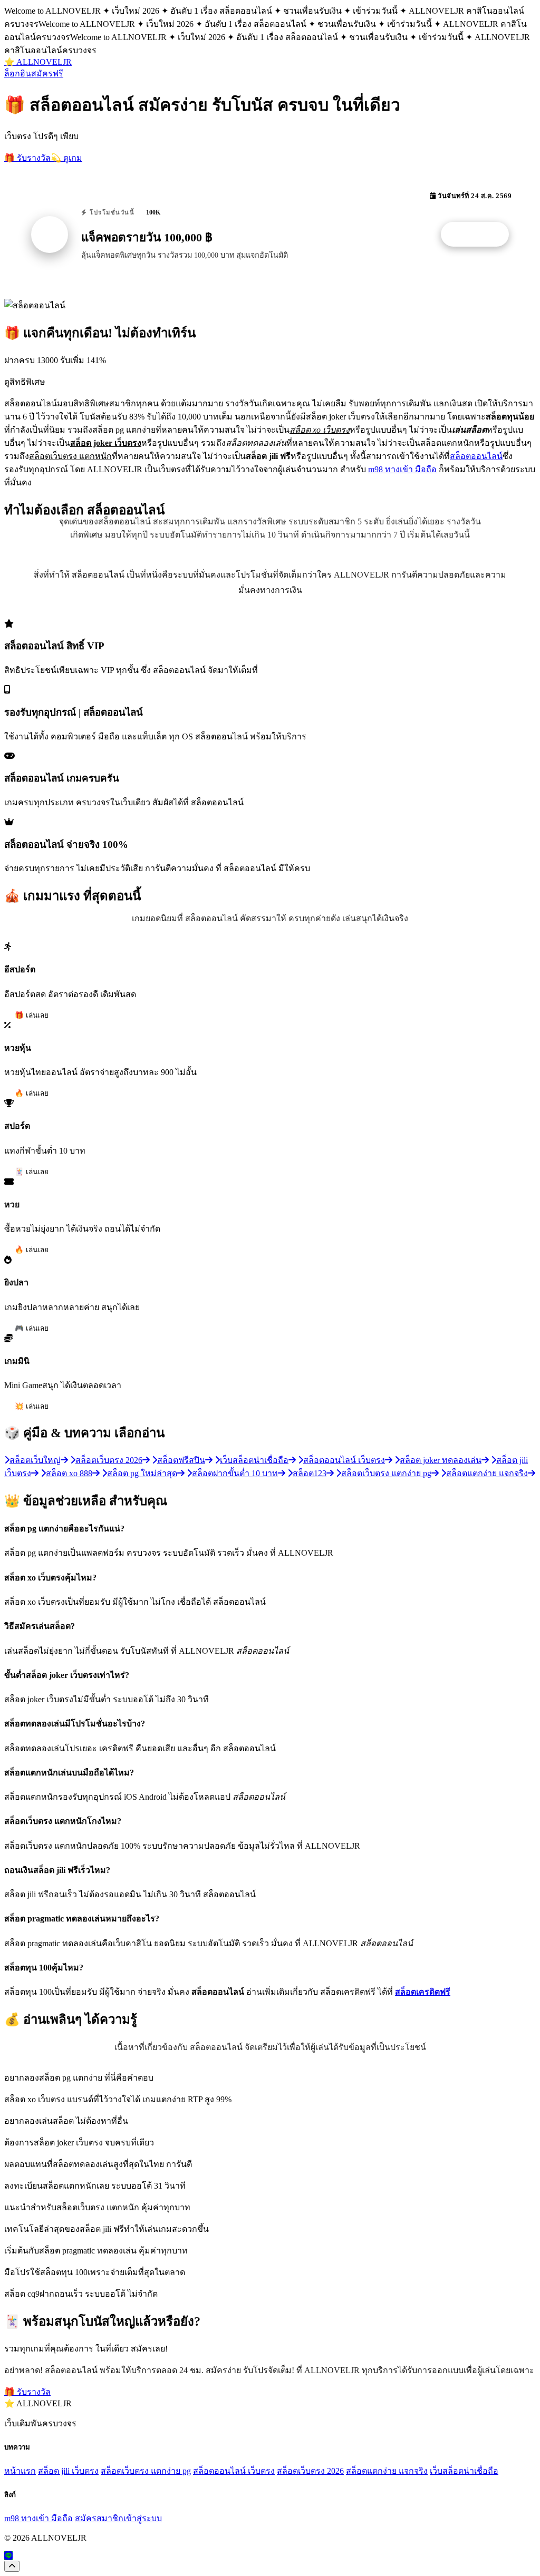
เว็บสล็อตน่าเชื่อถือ (464, 2471)
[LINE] (8, 2556)
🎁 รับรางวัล (27, 158)
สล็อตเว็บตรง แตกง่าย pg (146, 2471)
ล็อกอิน (18, 74)
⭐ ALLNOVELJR (38, 62)
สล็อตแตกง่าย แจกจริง (387, 2471)
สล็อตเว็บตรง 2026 (310, 2471)
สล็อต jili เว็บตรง (68, 2471)
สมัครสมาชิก (99, 2518)
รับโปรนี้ (480, 235)
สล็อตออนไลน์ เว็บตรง (234, 2471)
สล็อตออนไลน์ (476, 456)
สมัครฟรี (47, 74)
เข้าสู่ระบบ (143, 2518)
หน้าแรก (20, 2471)
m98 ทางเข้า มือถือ (402, 469)
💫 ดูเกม (66, 158)
